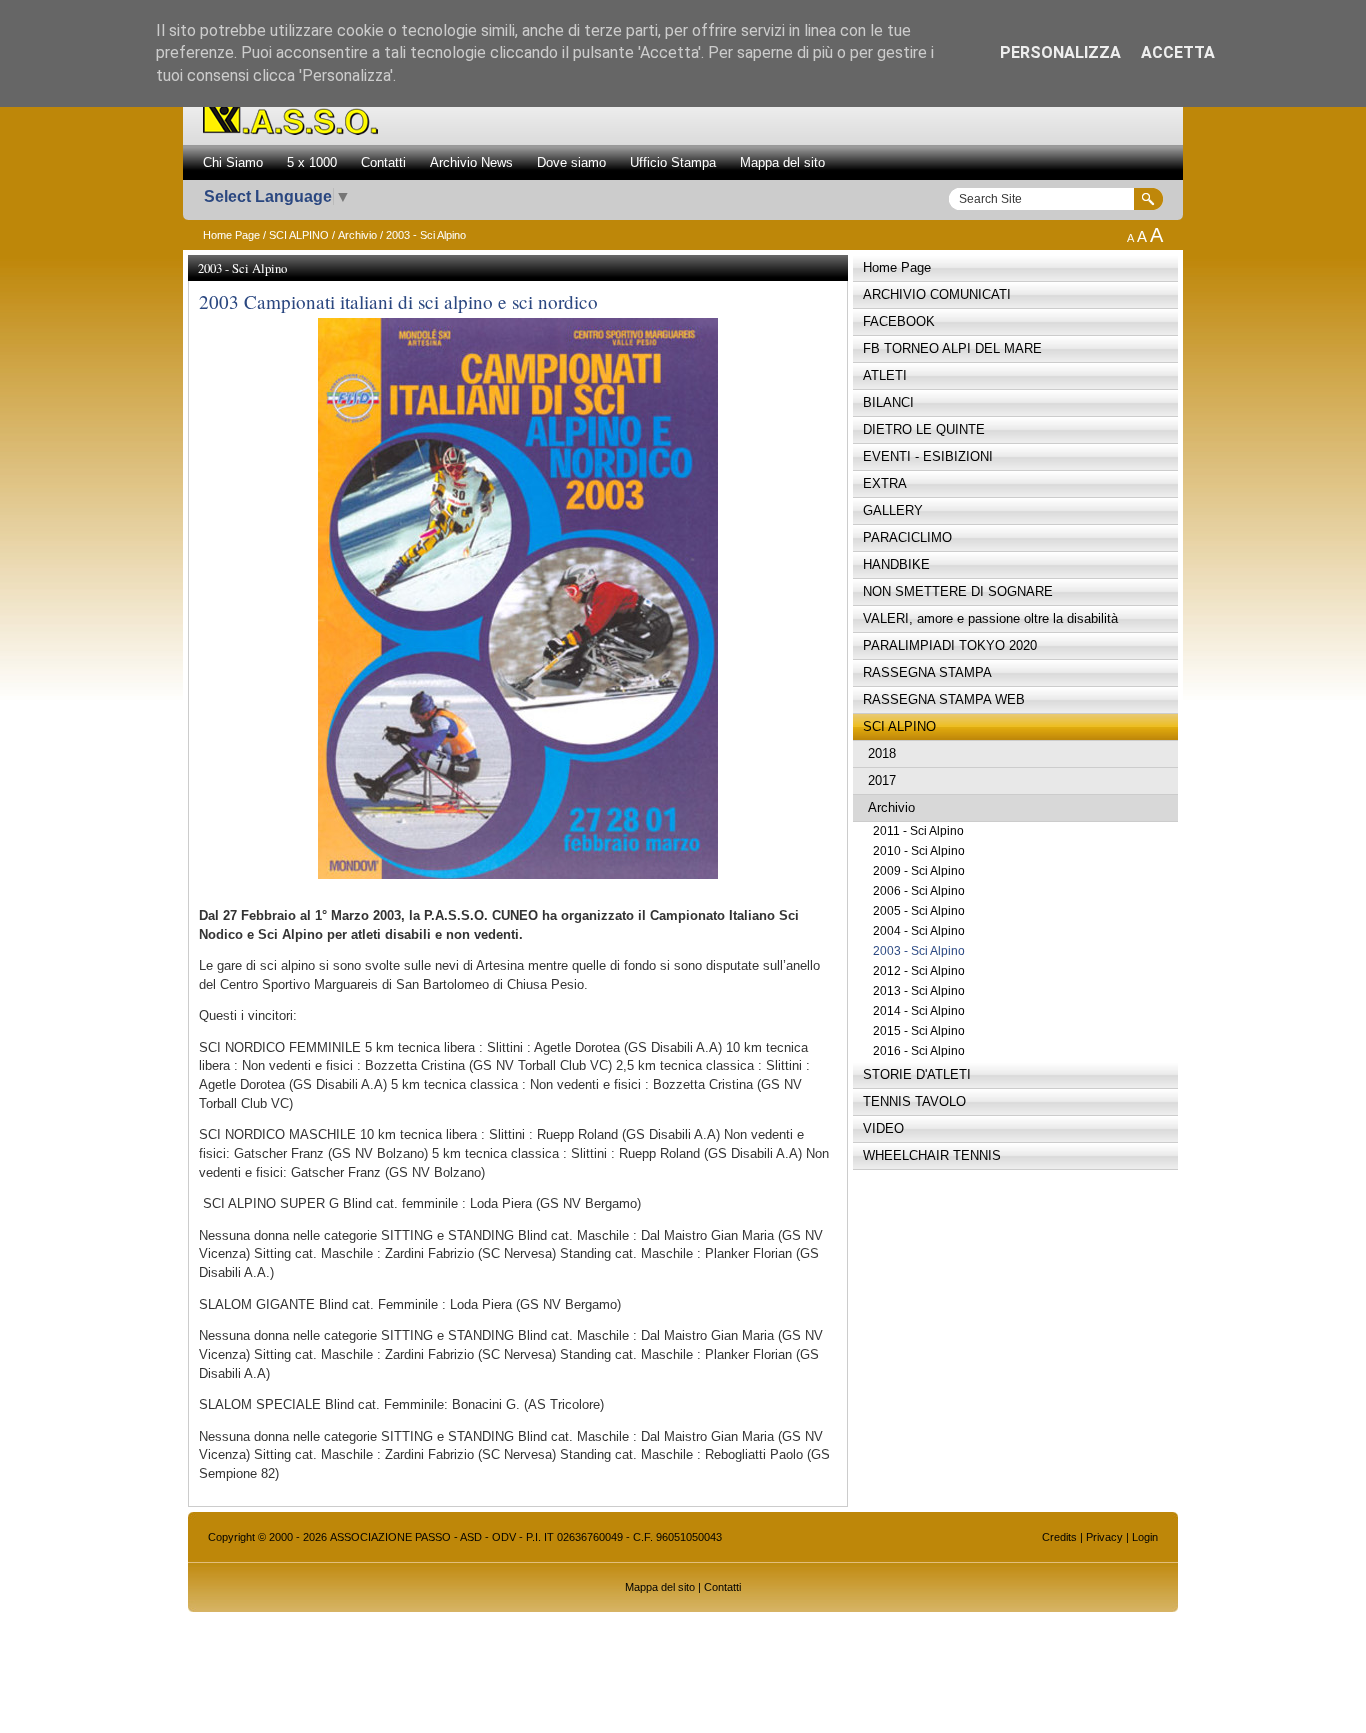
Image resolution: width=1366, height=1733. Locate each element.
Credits (1059, 1537)
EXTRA (885, 483)
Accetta (1178, 52)
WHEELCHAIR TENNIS (932, 1155)
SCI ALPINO (299, 235)
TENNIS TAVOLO (914, 1101)
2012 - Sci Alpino (919, 971)
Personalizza (1060, 52)
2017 (882, 780)
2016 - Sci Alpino (919, 1051)
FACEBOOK (899, 321)
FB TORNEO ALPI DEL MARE (952, 348)
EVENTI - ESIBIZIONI (928, 456)
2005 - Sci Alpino (919, 911)
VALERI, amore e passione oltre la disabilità (990, 618)
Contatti (383, 162)
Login (1145, 1537)
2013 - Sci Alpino (919, 991)
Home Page (231, 235)
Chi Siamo (233, 162)
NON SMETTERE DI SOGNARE (958, 591)
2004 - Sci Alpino (919, 931)
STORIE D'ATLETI (917, 1074)
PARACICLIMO (907, 537)
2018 (882, 753)
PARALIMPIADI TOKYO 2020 (950, 645)
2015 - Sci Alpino (919, 1031)
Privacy (1104, 1537)
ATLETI (885, 375)
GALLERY (893, 510)
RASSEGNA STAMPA (927, 672)
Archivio (357, 235)
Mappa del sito (782, 162)
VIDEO (883, 1128)
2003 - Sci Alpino (919, 951)
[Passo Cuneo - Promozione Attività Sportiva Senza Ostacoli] (290, 129)
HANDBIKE (896, 564)
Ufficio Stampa (673, 162)
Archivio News (471, 162)
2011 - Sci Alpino (918, 831)
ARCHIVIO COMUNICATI (937, 294)
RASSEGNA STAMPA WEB (944, 699)
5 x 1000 (312, 162)
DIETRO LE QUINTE (924, 429)
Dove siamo (571, 162)
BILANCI (888, 402)
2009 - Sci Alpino (919, 871)
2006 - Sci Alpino (919, 891)
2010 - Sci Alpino (919, 851)
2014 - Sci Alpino (919, 1011)
